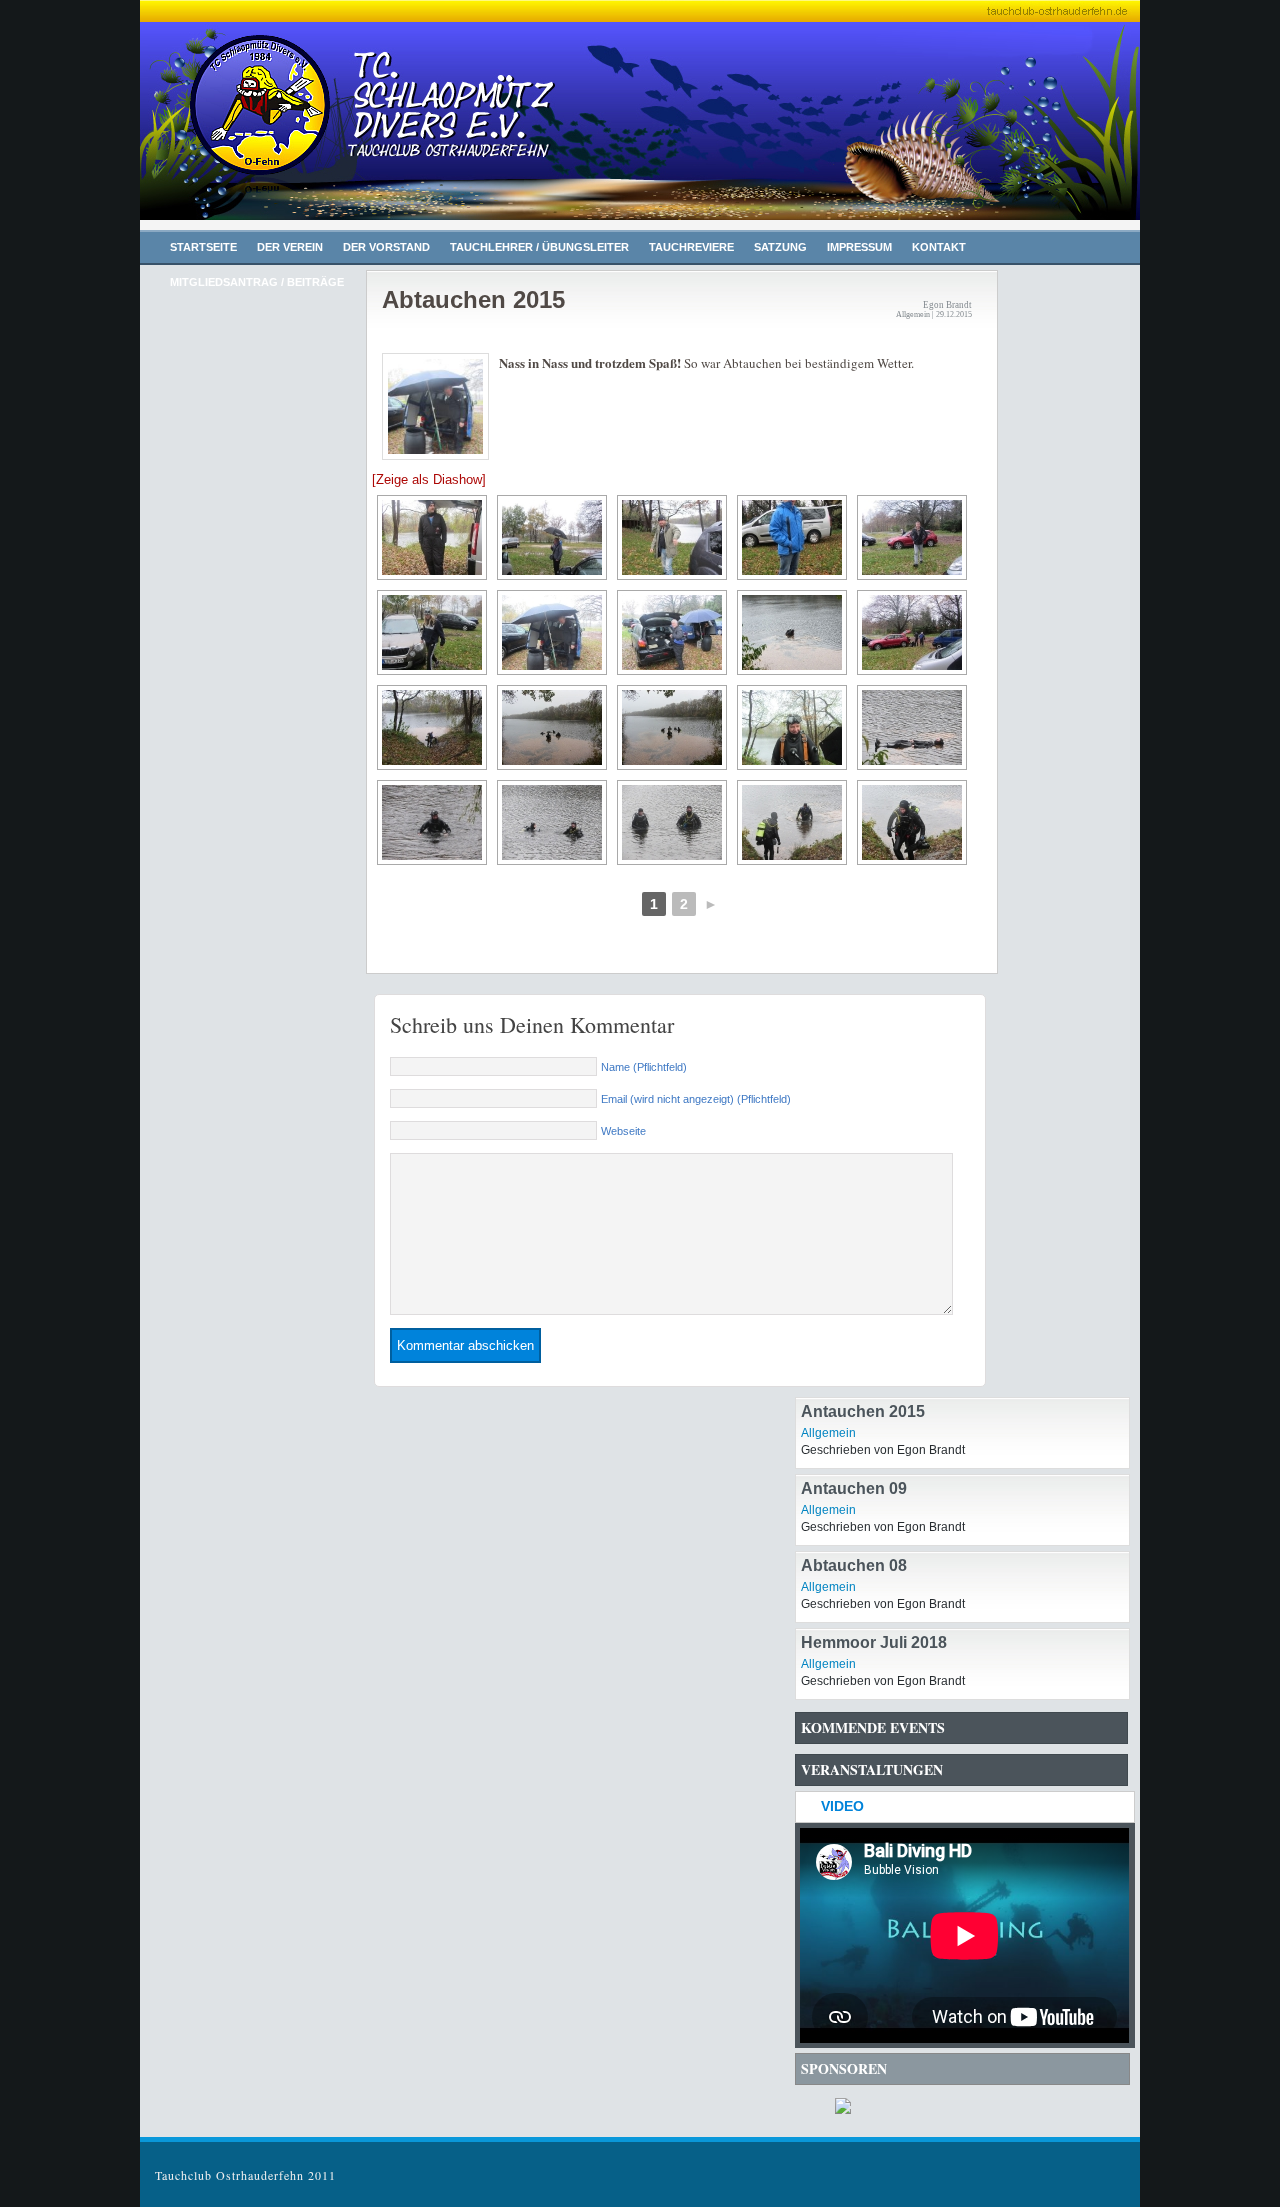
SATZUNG (780, 247)
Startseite (203, 247)
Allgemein (828, 1433)
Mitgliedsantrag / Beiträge (257, 282)
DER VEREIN (290, 247)
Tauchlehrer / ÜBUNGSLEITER (539, 247)
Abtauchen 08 (854, 1565)
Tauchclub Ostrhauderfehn (350, 130)
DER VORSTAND (386, 247)
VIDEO (842, 1806)
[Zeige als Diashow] (429, 479)
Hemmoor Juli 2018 (874, 1642)
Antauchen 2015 (863, 1411)
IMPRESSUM (859, 247)
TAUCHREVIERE (691, 247)
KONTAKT (939, 247)
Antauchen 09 (854, 1488)
